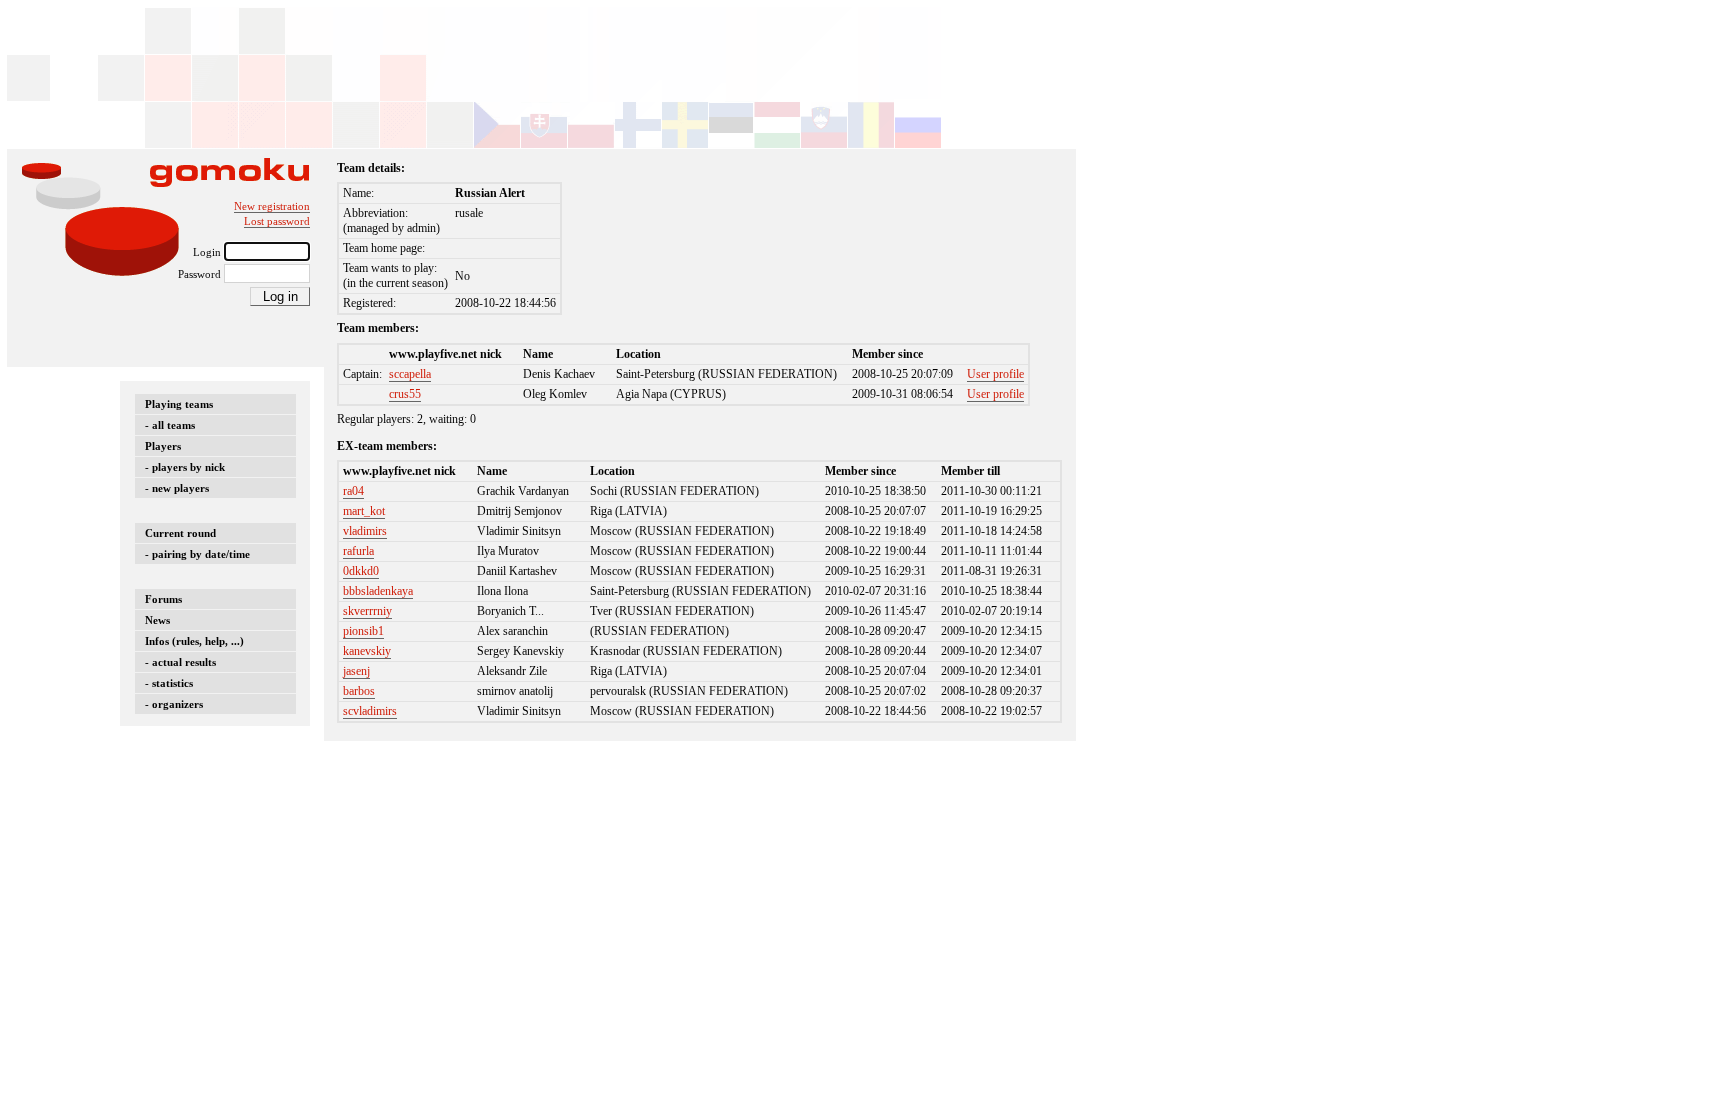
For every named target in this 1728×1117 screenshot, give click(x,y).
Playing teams (179, 404)
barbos (359, 691)
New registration (272, 206)
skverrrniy (367, 611)
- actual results (180, 662)
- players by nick (185, 467)
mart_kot (364, 511)
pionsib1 (363, 631)
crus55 (405, 394)
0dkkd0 (361, 571)
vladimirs (365, 531)
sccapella (410, 374)
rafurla (358, 551)
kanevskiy (367, 651)
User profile (995, 374)
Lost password (277, 221)
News (157, 620)
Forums (163, 599)
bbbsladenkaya (378, 591)
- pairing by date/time (197, 554)
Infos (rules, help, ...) (194, 641)
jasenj (356, 671)
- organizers (174, 704)
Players (163, 446)
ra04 (353, 491)
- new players (177, 488)
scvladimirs (370, 711)
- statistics (169, 683)
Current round (180, 533)
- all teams (170, 425)
